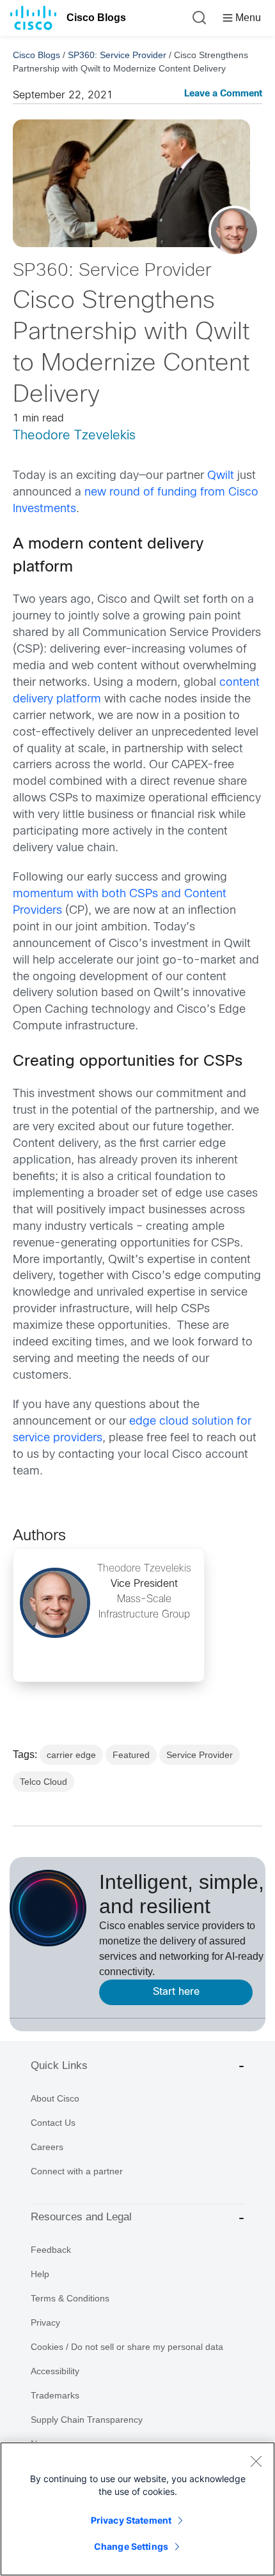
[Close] (256, 2461)
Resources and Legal (81, 2217)
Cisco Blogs (96, 18)
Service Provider (200, 1755)
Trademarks (55, 2395)
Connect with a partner (77, 2171)
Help (40, 2274)
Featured (131, 1755)
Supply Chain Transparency (87, 2420)
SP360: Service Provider (117, 55)
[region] (137, 2509)
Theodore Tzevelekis (74, 436)
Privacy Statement (131, 2520)
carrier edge (71, 1755)
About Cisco (55, 2098)
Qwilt (221, 476)
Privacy (45, 2322)
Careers (47, 2147)
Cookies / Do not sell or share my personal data (127, 2347)
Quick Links (59, 2065)
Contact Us (53, 2123)
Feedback (51, 2250)
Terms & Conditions (70, 2298)
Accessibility (55, 2371)
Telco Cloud (43, 1782)
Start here (176, 1992)
